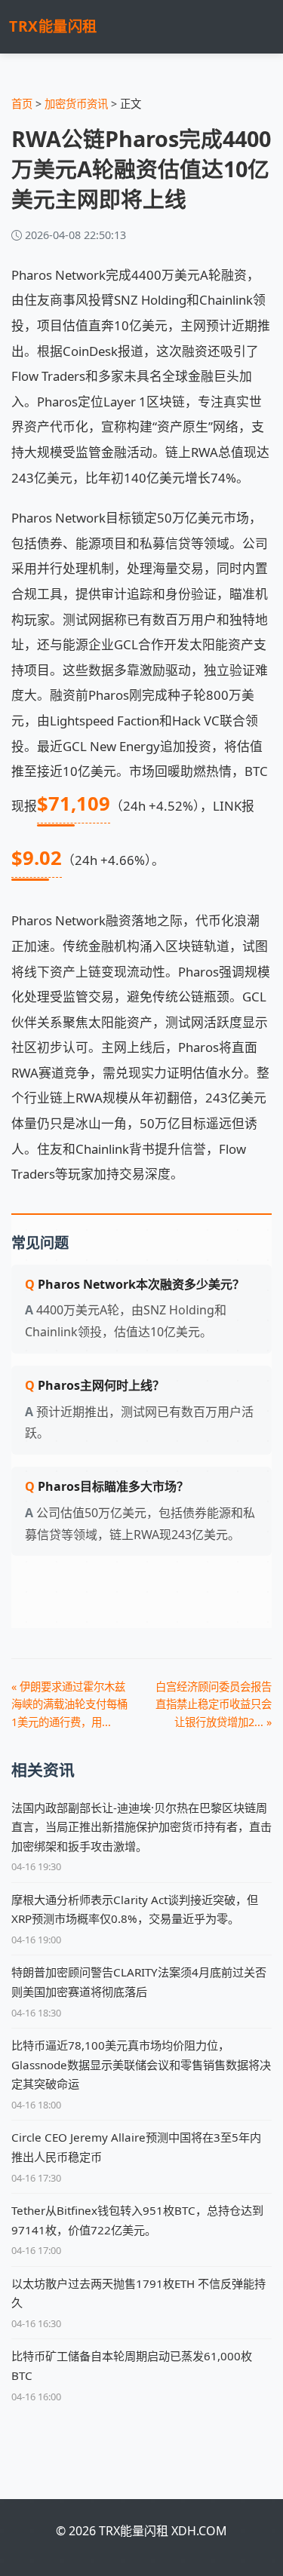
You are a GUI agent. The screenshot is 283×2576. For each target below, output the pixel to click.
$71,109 (74, 803)
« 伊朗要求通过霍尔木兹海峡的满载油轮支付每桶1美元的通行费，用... (69, 1704)
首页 (22, 104)
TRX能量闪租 (53, 26)
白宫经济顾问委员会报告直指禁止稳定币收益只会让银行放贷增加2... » (214, 1704)
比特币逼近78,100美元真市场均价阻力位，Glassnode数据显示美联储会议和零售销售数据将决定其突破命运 (141, 2064)
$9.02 (37, 858)
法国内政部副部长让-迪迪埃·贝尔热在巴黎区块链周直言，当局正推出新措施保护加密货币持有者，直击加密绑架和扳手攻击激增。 (141, 1827)
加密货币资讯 (76, 104)
